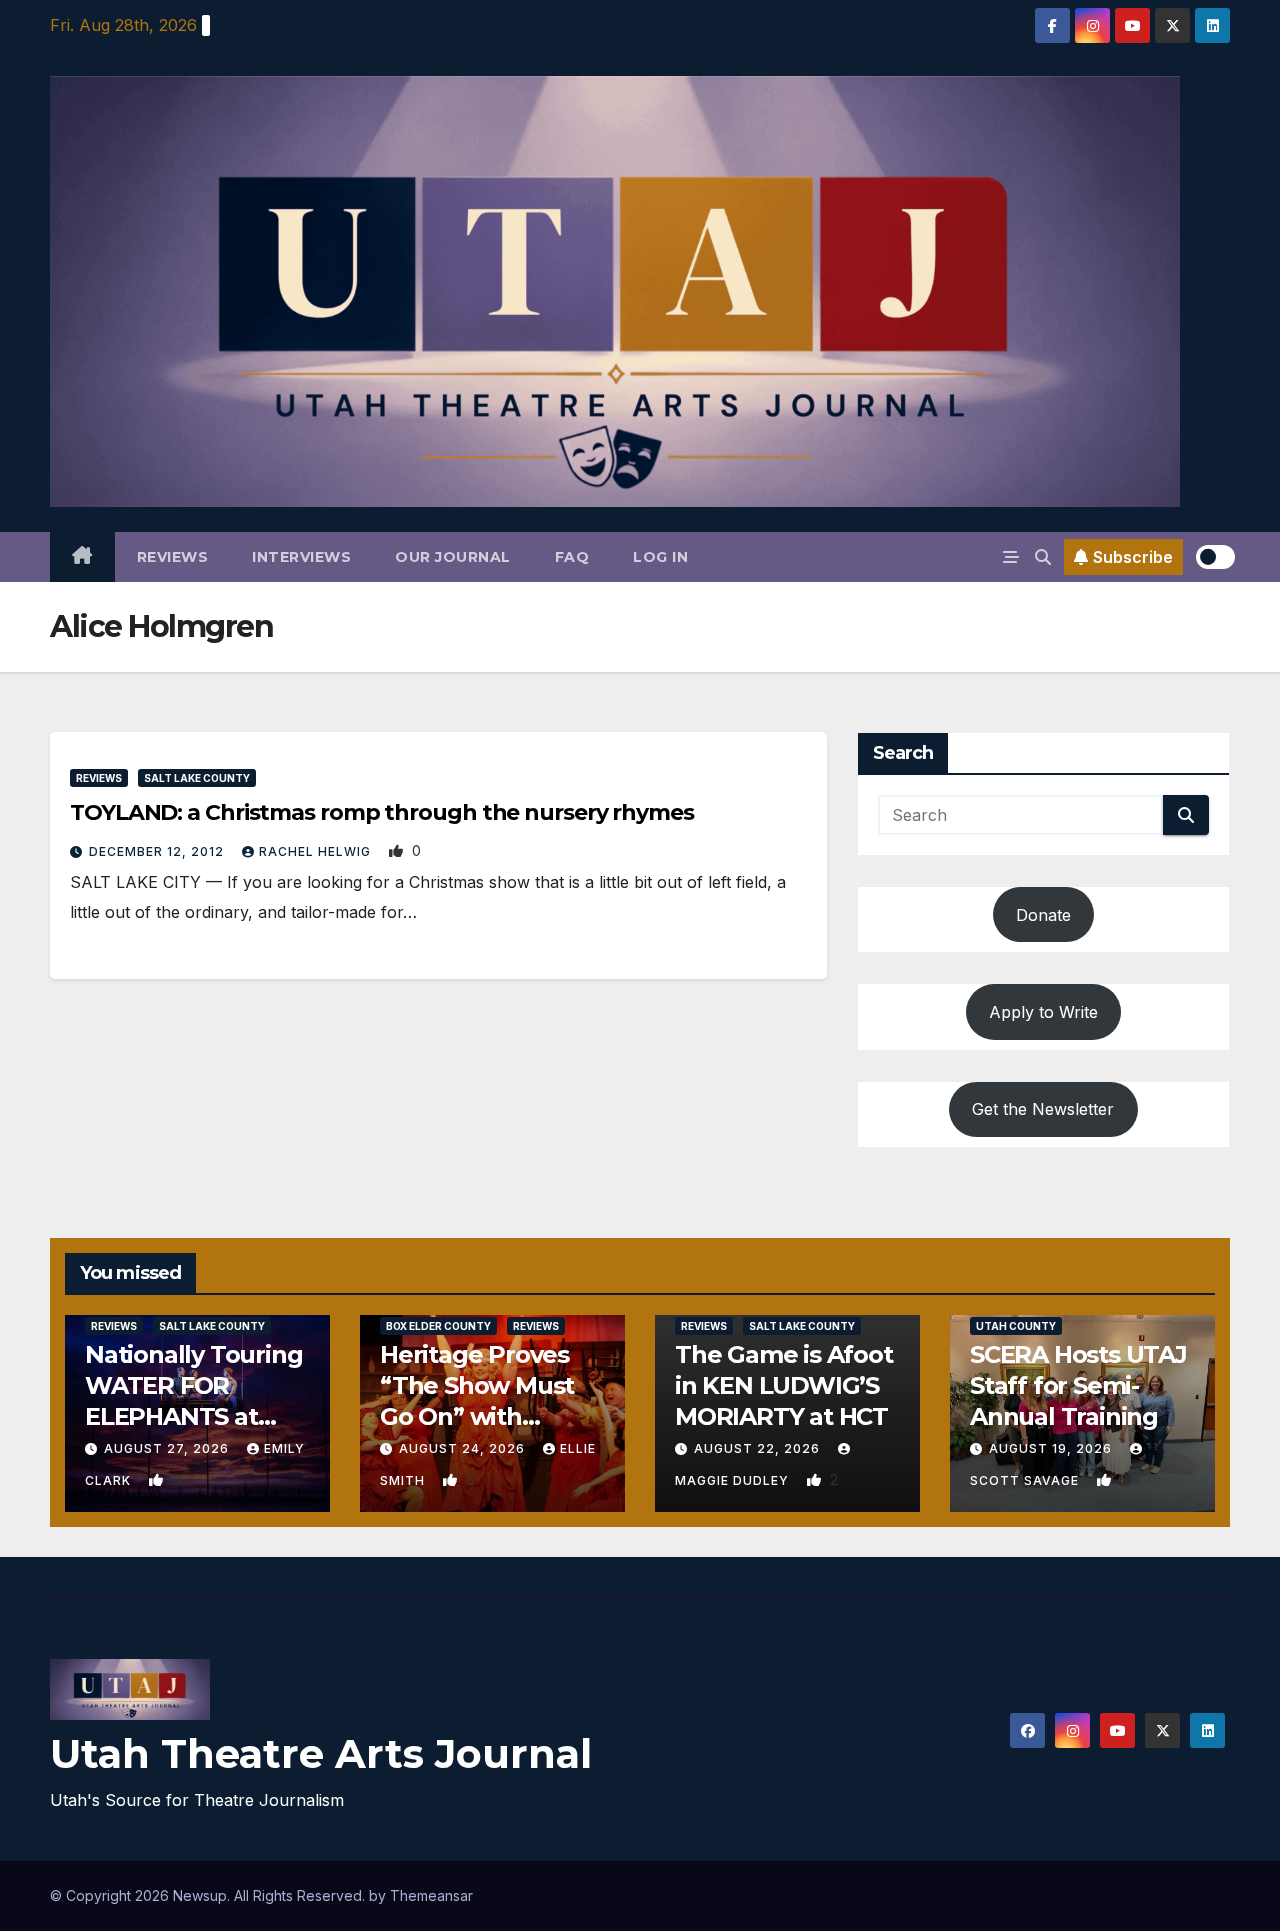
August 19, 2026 (1052, 1448)
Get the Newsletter (1043, 1109)
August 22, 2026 (759, 1448)
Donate (1043, 915)
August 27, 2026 (168, 1448)
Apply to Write (1043, 1012)
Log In (660, 557)
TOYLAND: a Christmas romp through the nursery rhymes (382, 812)
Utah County (1016, 1326)
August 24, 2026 (464, 1448)
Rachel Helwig (317, 851)
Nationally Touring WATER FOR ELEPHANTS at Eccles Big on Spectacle (193, 1417)
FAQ (572, 557)
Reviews (173, 557)
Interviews (301, 557)
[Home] (82, 557)
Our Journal (453, 557)
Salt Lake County (197, 778)
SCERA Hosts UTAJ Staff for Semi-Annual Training (1078, 1385)
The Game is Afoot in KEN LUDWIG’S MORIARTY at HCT (784, 1385)
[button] (1043, 557)
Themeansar (431, 1895)
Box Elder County (438, 1326)
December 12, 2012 (158, 851)
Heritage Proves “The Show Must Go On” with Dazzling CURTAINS (477, 1417)
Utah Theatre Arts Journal (321, 1753)
